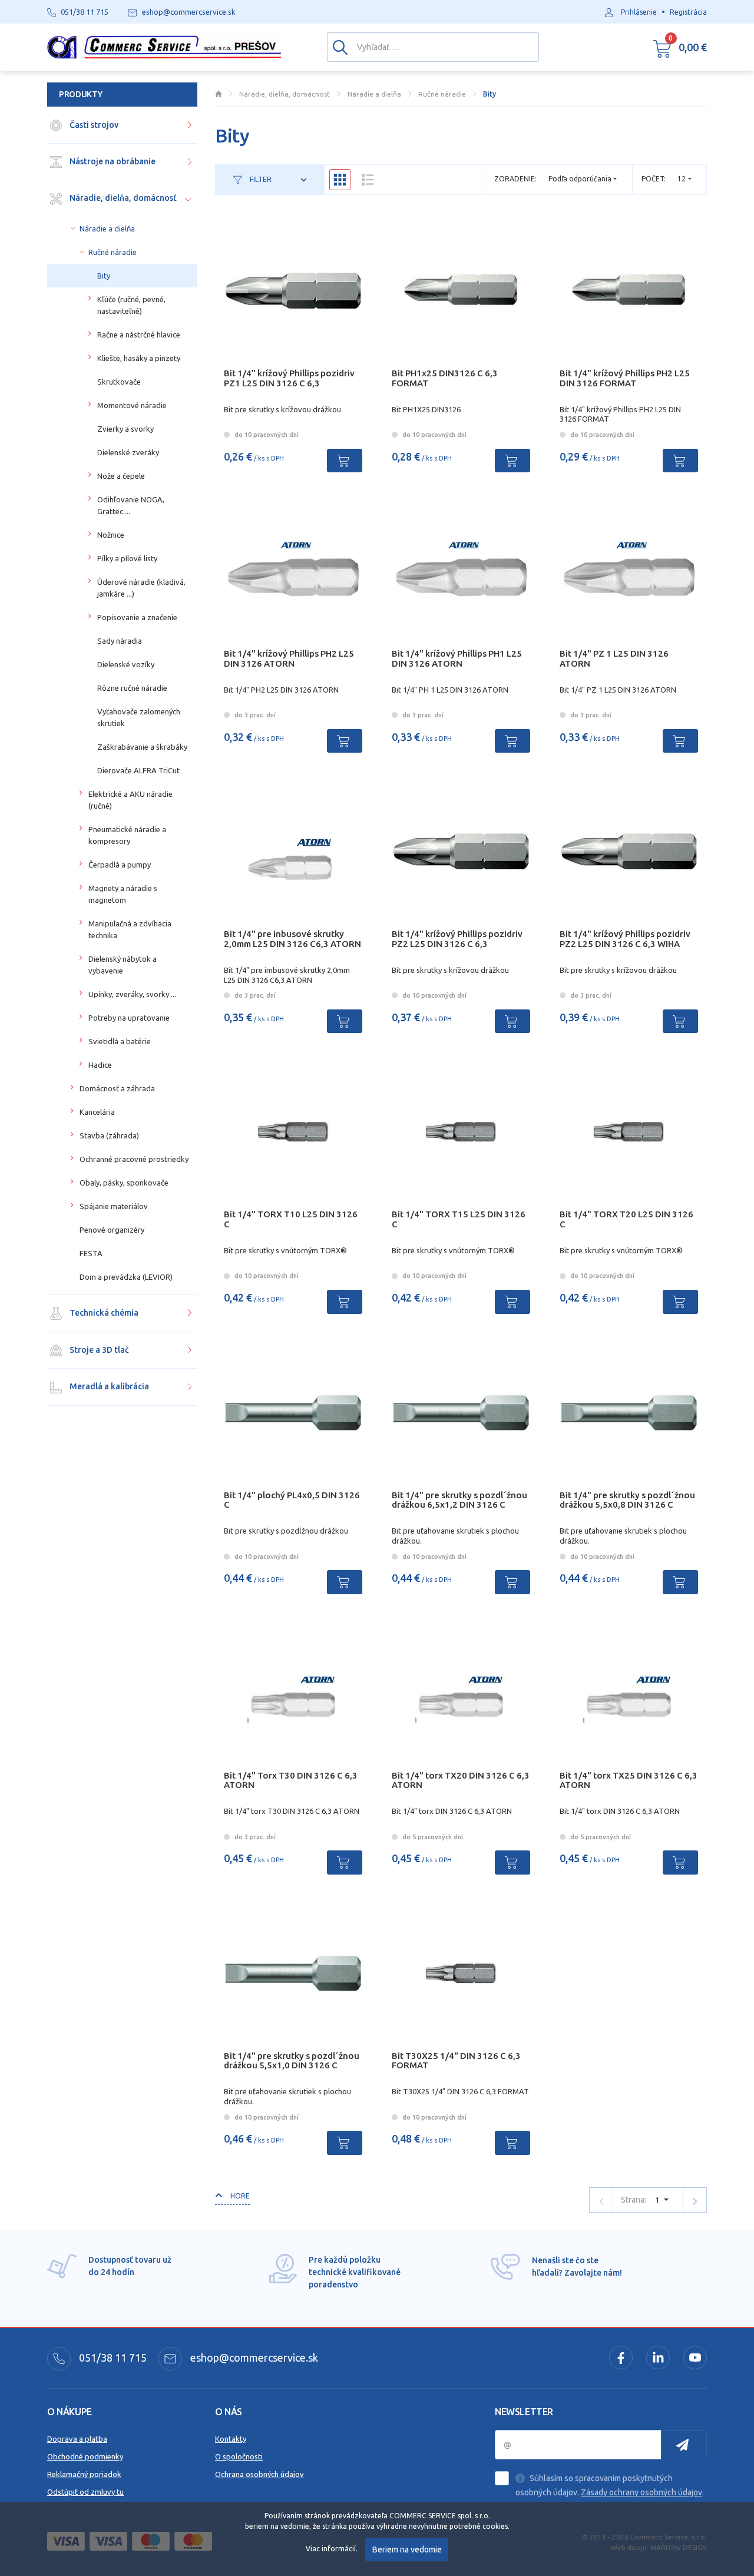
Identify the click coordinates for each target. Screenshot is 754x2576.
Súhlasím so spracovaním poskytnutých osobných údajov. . (610, 2485)
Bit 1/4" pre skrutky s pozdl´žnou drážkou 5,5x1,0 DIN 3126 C (292, 2061)
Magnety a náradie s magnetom (123, 894)
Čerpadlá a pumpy (120, 865)
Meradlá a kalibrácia (108, 1386)
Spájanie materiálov (114, 1206)
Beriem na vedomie (407, 2549)
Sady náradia (120, 641)
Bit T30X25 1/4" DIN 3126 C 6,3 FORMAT (456, 2061)
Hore (239, 2196)
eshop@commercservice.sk (253, 2358)
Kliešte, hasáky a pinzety (139, 358)
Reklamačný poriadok (84, 2474)
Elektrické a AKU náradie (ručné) (130, 800)
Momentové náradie (132, 405)
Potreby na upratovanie (129, 1018)
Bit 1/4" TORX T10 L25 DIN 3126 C (291, 1219)
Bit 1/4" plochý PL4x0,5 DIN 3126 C (292, 1500)
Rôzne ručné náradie (132, 688)
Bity (104, 276)
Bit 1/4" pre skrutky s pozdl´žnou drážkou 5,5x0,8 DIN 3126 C (627, 1500)
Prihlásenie (639, 12)
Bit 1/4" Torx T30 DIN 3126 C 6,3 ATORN (291, 1780)
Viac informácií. (332, 2549)
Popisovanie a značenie (137, 617)
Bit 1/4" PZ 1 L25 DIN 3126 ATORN (614, 658)
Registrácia (688, 12)
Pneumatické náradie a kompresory (127, 835)
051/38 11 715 (112, 2358)
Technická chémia (103, 1313)
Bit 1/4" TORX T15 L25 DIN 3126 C (459, 1219)
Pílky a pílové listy (127, 558)
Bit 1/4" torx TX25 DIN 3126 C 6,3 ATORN (629, 1780)
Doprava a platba (77, 2439)
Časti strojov (93, 125)
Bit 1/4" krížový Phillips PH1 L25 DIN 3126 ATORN (457, 658)
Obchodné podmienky (85, 2456)
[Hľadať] (340, 47)
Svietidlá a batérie (120, 1041)
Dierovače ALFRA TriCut (138, 770)
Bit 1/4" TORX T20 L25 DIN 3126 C (626, 1219)
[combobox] (684, 179)
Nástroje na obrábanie (112, 161)
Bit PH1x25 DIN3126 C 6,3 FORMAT (445, 378)
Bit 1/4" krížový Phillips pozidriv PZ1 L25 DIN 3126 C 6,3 (289, 378)
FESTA (91, 1253)
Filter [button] (260, 179)
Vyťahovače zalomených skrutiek (139, 717)
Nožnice (111, 535)
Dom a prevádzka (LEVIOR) (126, 1277)
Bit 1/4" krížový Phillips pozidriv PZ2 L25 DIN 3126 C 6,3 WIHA (625, 939)
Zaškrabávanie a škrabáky (142, 747)
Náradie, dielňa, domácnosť (122, 198)
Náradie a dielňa (107, 229)
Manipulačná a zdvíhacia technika (130, 929)
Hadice (100, 1065)
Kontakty (231, 2439)
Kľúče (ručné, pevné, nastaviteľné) (131, 305)
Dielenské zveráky (128, 452)
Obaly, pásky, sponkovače (124, 1183)
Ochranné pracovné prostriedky (134, 1159)
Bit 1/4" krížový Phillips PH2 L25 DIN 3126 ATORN (289, 658)
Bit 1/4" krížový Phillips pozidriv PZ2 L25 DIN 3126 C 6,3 (457, 939)
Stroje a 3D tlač (98, 1350)
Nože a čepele (121, 476)
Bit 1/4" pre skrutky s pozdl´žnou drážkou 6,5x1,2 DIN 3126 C (459, 1500)
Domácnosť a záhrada (117, 1088)
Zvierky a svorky (125, 429)
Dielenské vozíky (126, 664)
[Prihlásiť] (684, 2445)
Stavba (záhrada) (109, 1135)
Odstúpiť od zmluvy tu (85, 2492)
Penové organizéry (112, 1230)
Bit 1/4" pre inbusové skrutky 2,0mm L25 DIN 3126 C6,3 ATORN (292, 939)
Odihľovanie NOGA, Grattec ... (131, 505)
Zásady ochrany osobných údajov (641, 2492)
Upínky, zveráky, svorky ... (132, 994)
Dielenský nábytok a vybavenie (123, 965)
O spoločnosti (239, 2456)
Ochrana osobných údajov (259, 2474)
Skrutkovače (119, 382)
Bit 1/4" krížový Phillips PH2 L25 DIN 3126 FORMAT (625, 378)
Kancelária (97, 1112)
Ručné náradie (113, 252)
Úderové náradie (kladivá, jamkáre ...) (141, 588)
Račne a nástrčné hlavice (139, 335)
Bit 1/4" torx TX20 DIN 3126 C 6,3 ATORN (461, 1780)
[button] (680, 47)
